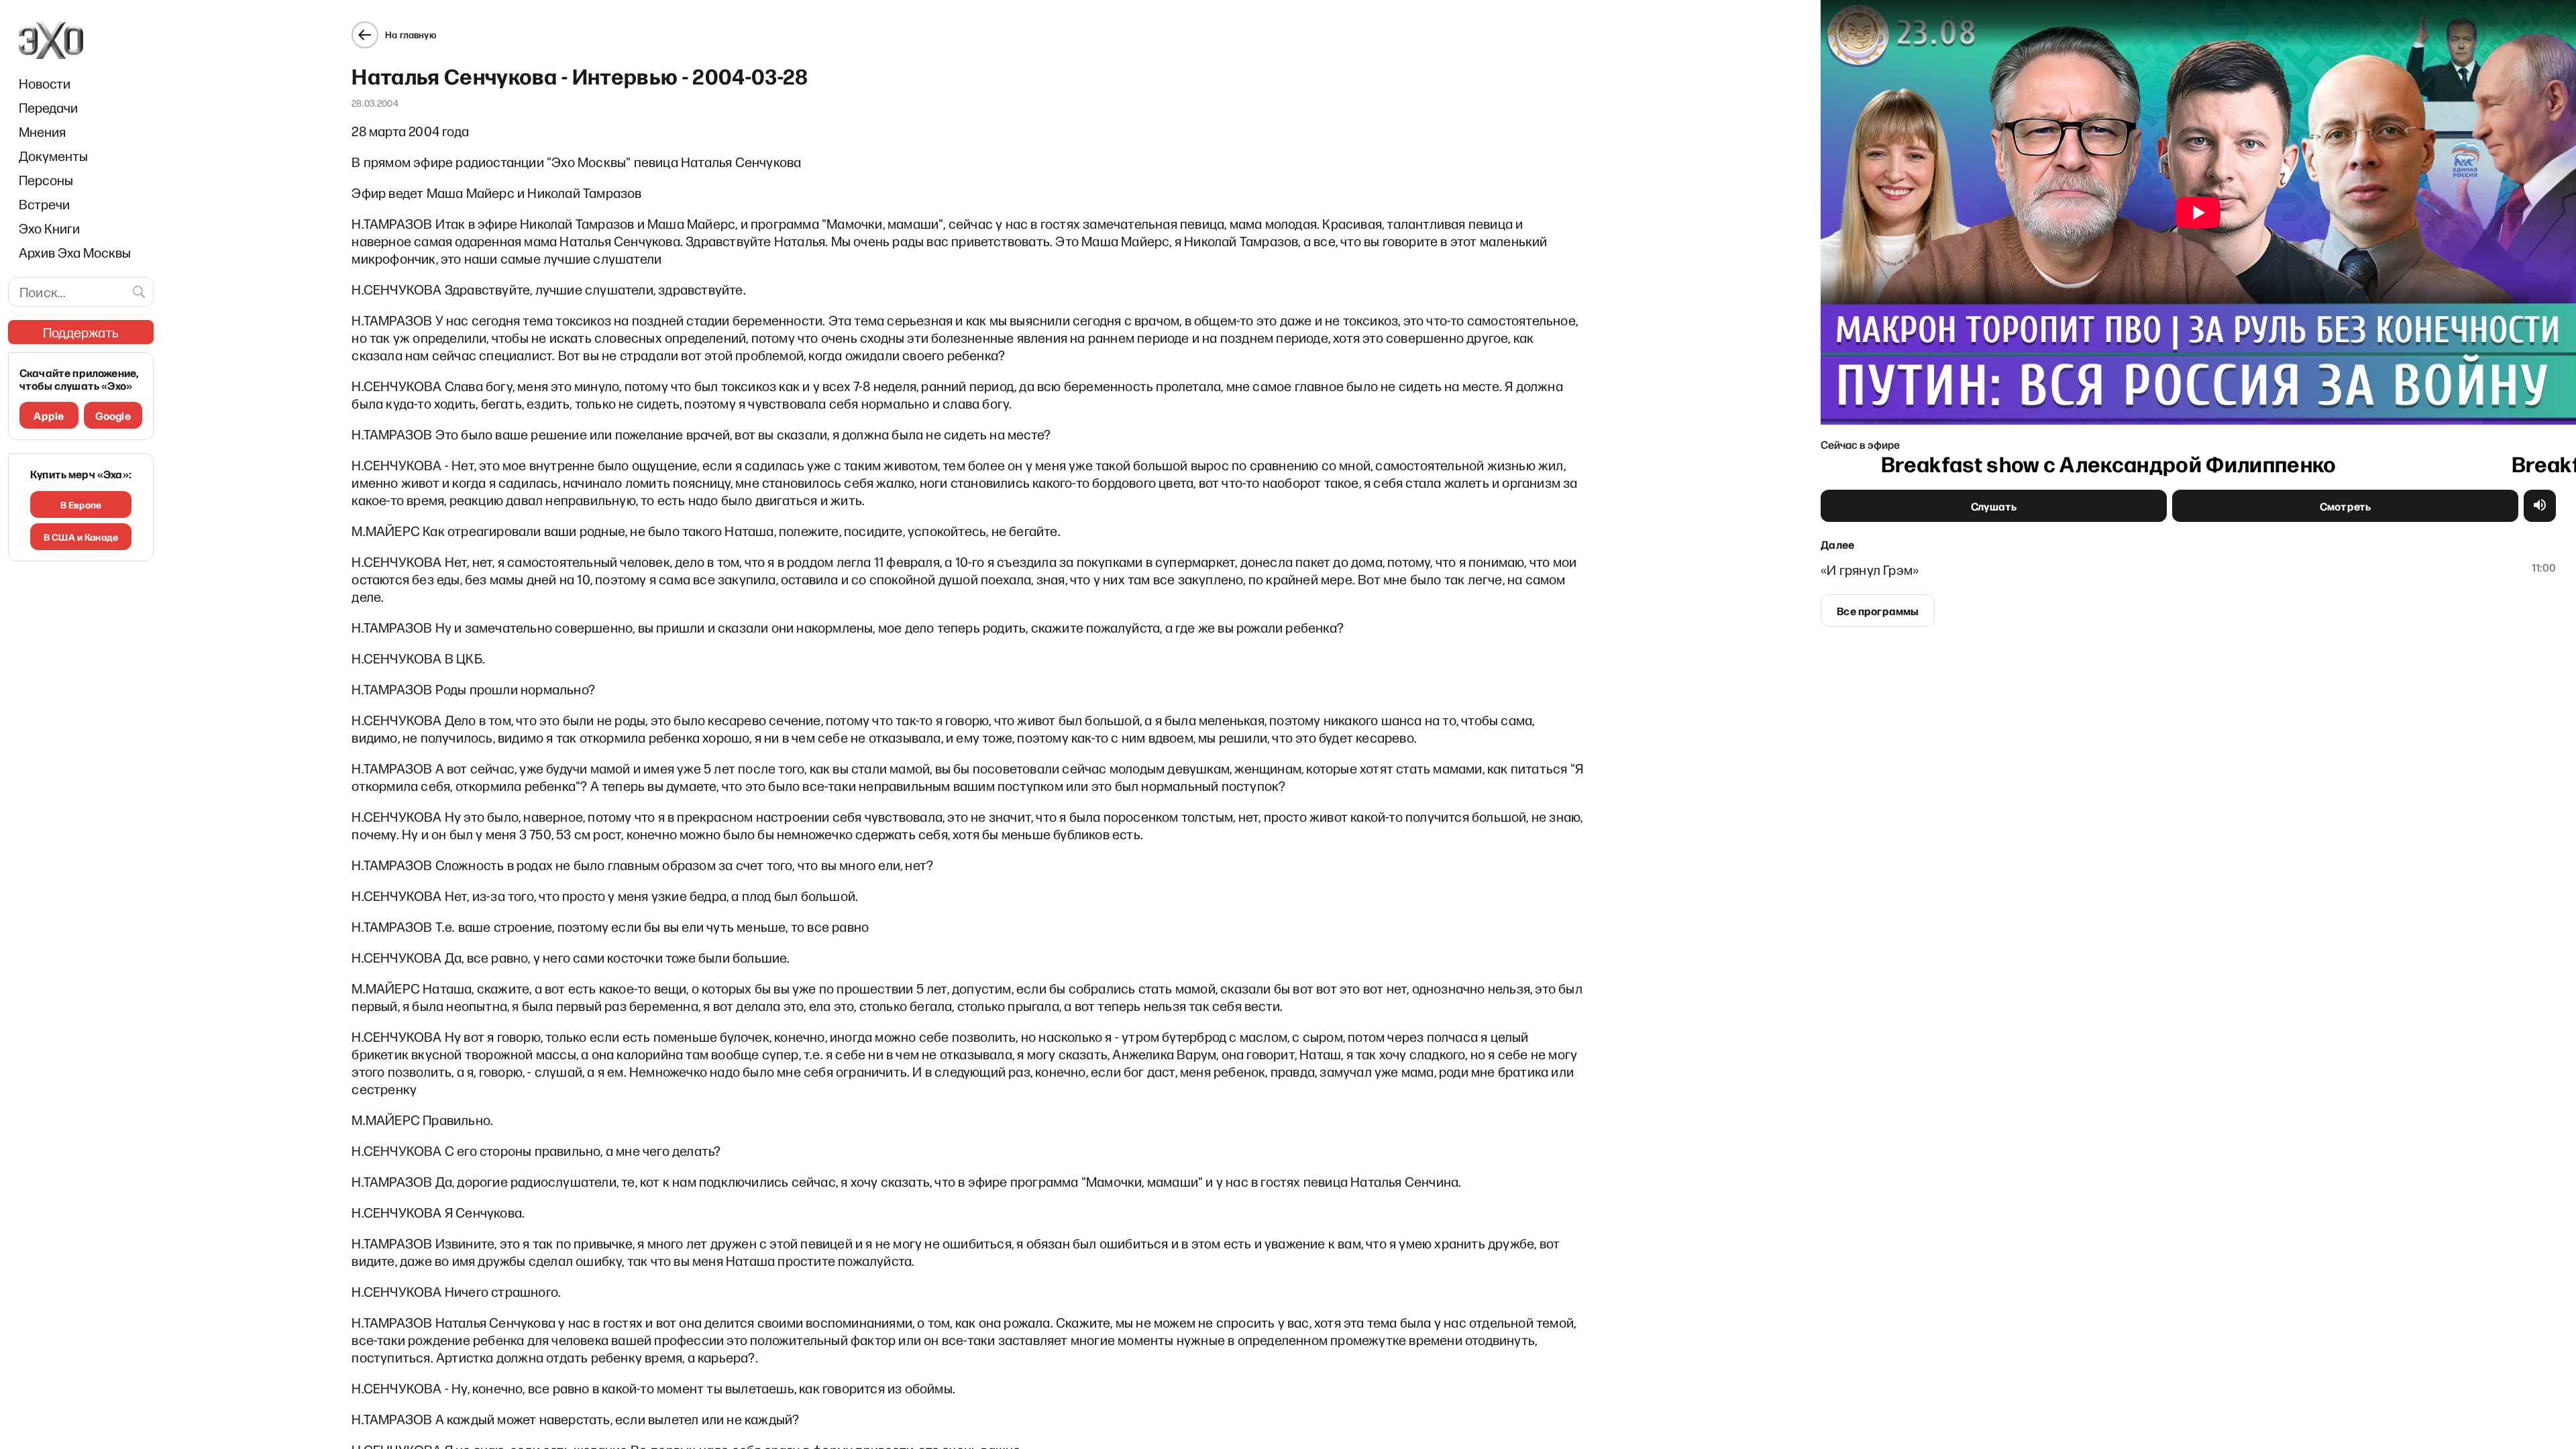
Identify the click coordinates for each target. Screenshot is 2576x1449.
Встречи (44, 204)
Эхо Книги (49, 228)
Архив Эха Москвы (75, 252)
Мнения (42, 131)
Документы (53, 156)
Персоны (46, 180)
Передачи (48, 107)
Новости (45, 83)
